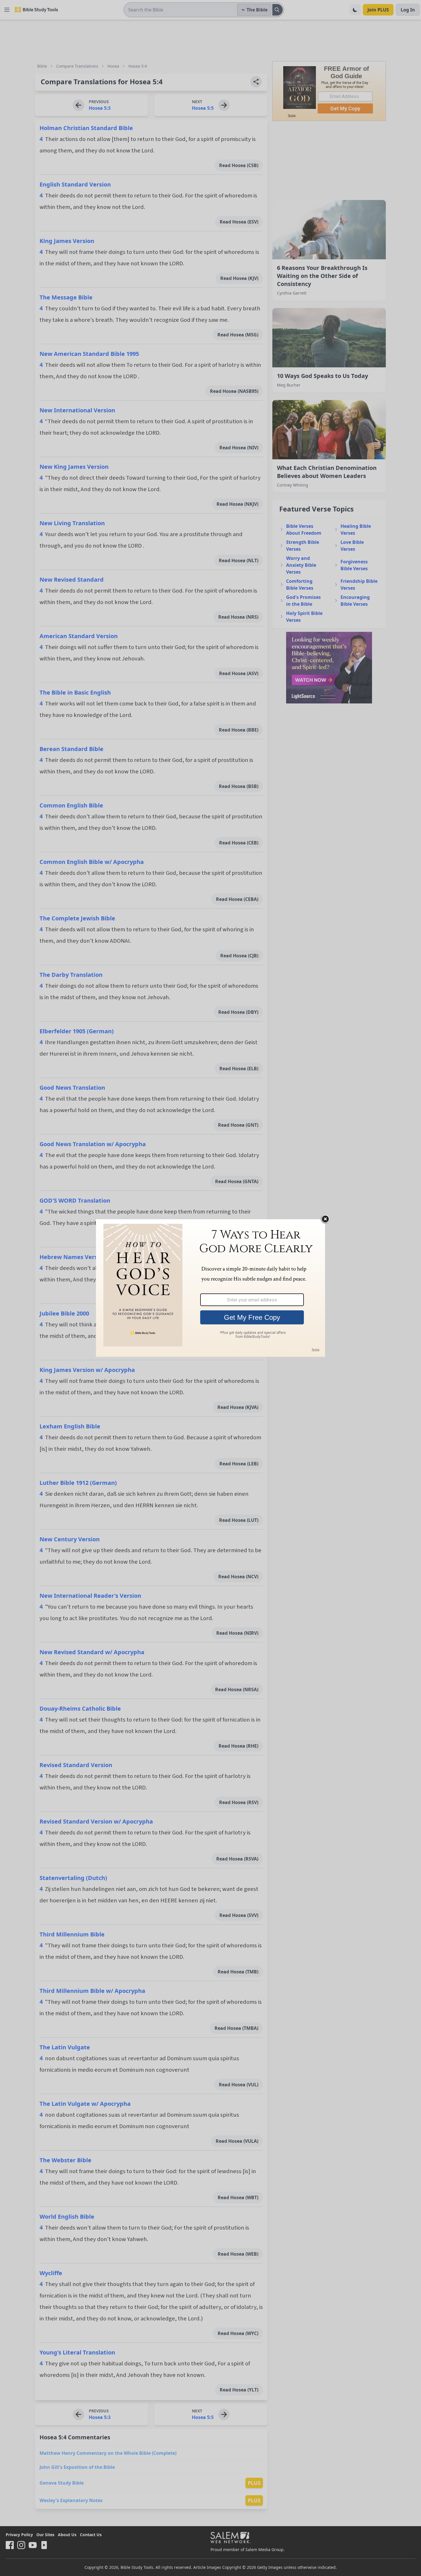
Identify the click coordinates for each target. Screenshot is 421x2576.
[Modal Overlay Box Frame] (210, 1288)
